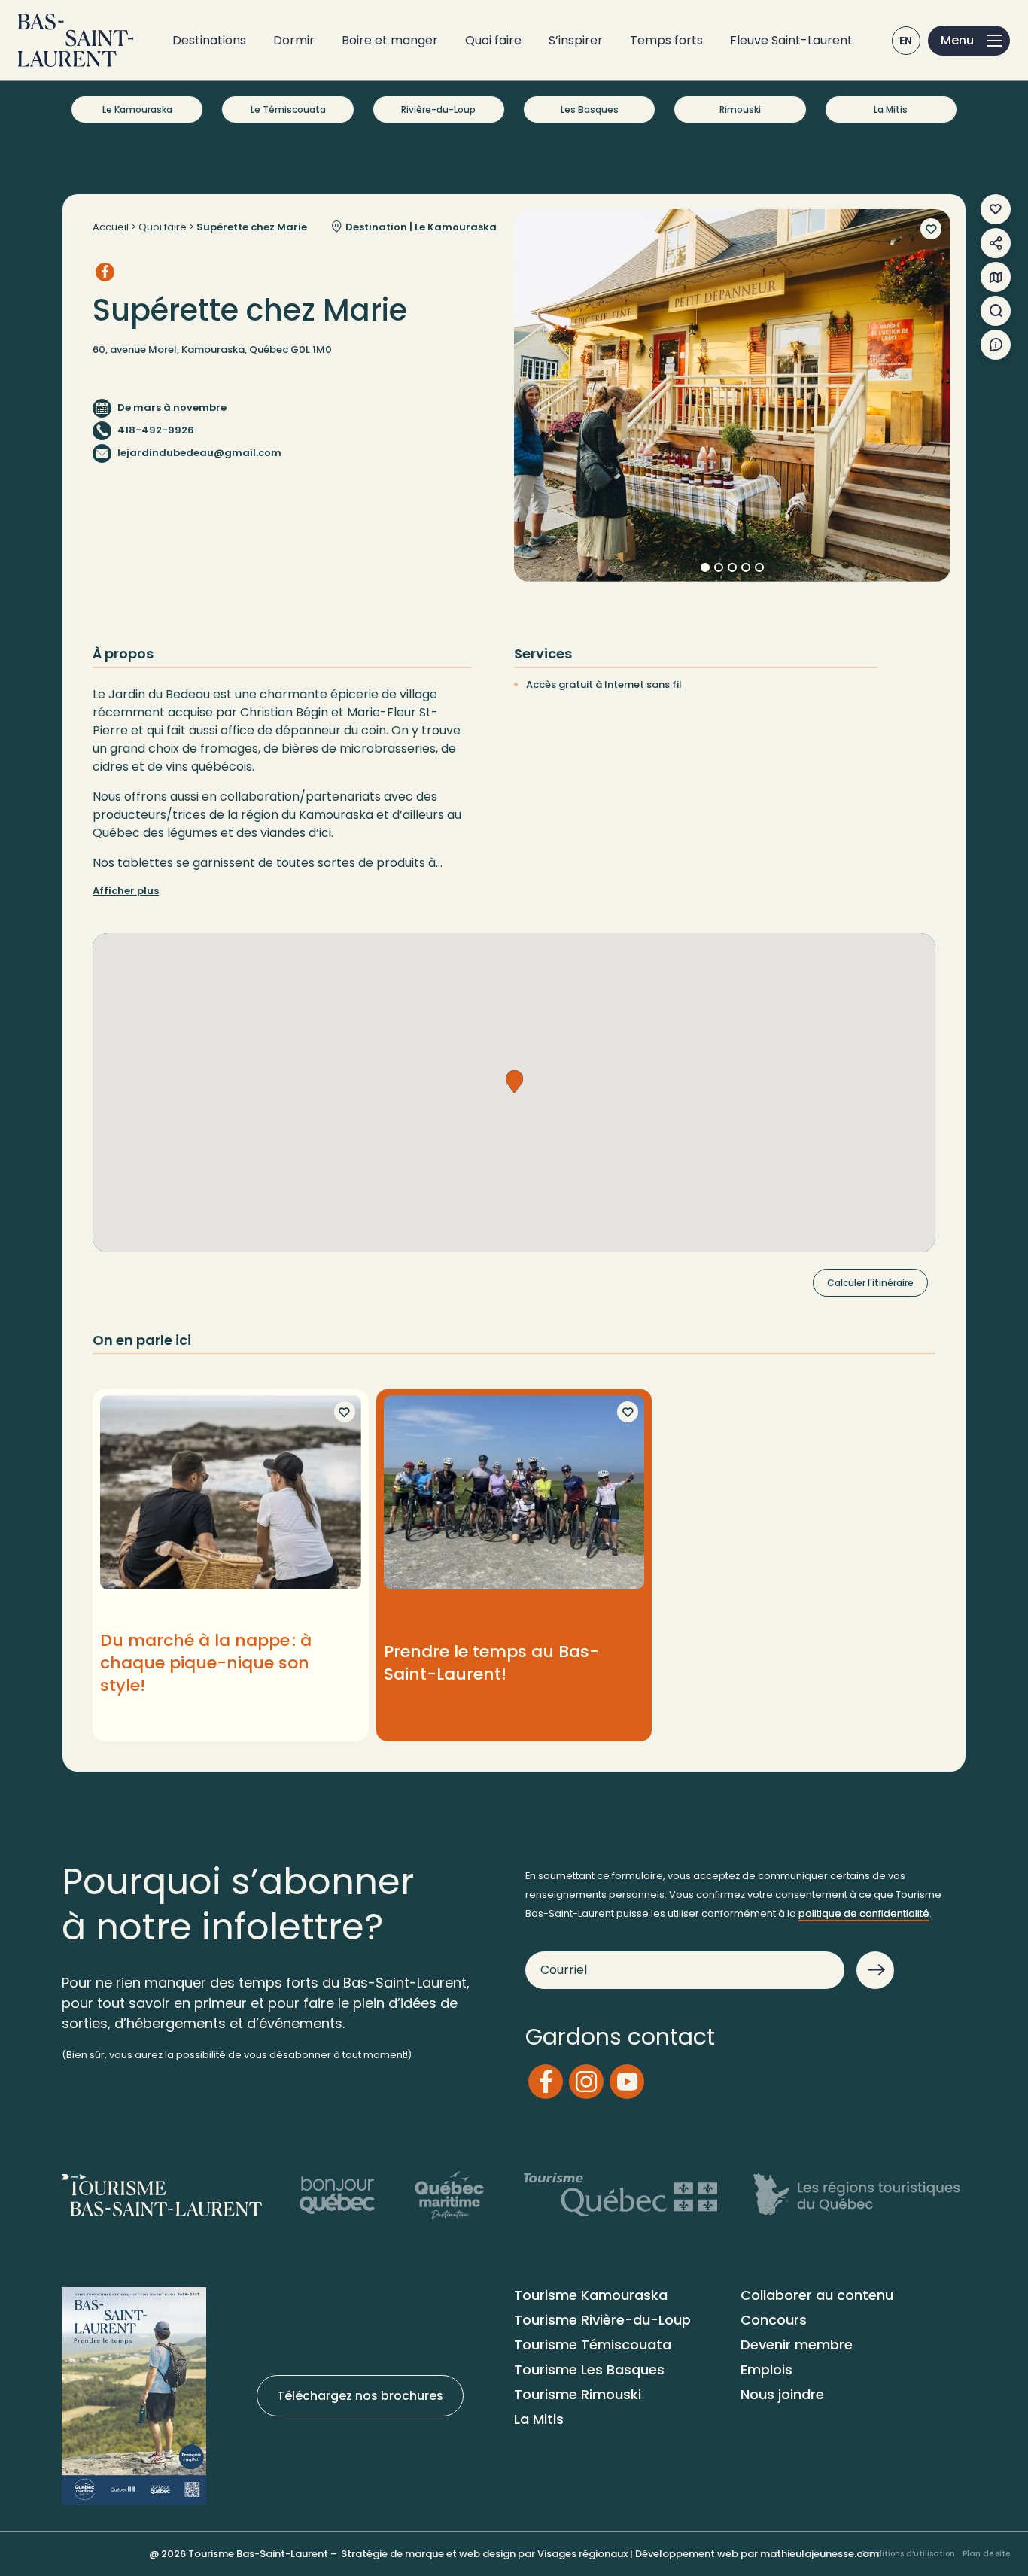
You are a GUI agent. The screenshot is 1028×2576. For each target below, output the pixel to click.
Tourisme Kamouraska (591, 2295)
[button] (514, 1081)
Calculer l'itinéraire (870, 1283)
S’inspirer (576, 40)
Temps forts (666, 40)
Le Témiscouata (288, 109)
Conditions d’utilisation (908, 2554)
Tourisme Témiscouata (593, 2345)
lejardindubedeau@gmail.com (199, 453)
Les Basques (590, 109)
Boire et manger (390, 40)
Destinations (209, 40)
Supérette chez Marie (252, 227)
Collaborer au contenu (817, 2295)
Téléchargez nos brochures (360, 2396)
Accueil (111, 227)
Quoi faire (493, 40)
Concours (774, 2320)
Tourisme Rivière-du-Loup (602, 2320)
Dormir (294, 40)
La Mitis (891, 109)
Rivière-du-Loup (438, 109)
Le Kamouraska (137, 109)
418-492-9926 (156, 430)
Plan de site (986, 2554)
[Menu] (969, 41)
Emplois (766, 2369)
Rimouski (740, 109)
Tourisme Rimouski (578, 2394)
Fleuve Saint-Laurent (791, 40)
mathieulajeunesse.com (820, 2554)
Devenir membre (797, 2345)
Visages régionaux (582, 2554)
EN (906, 41)
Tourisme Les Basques (589, 2369)
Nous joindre (782, 2394)
